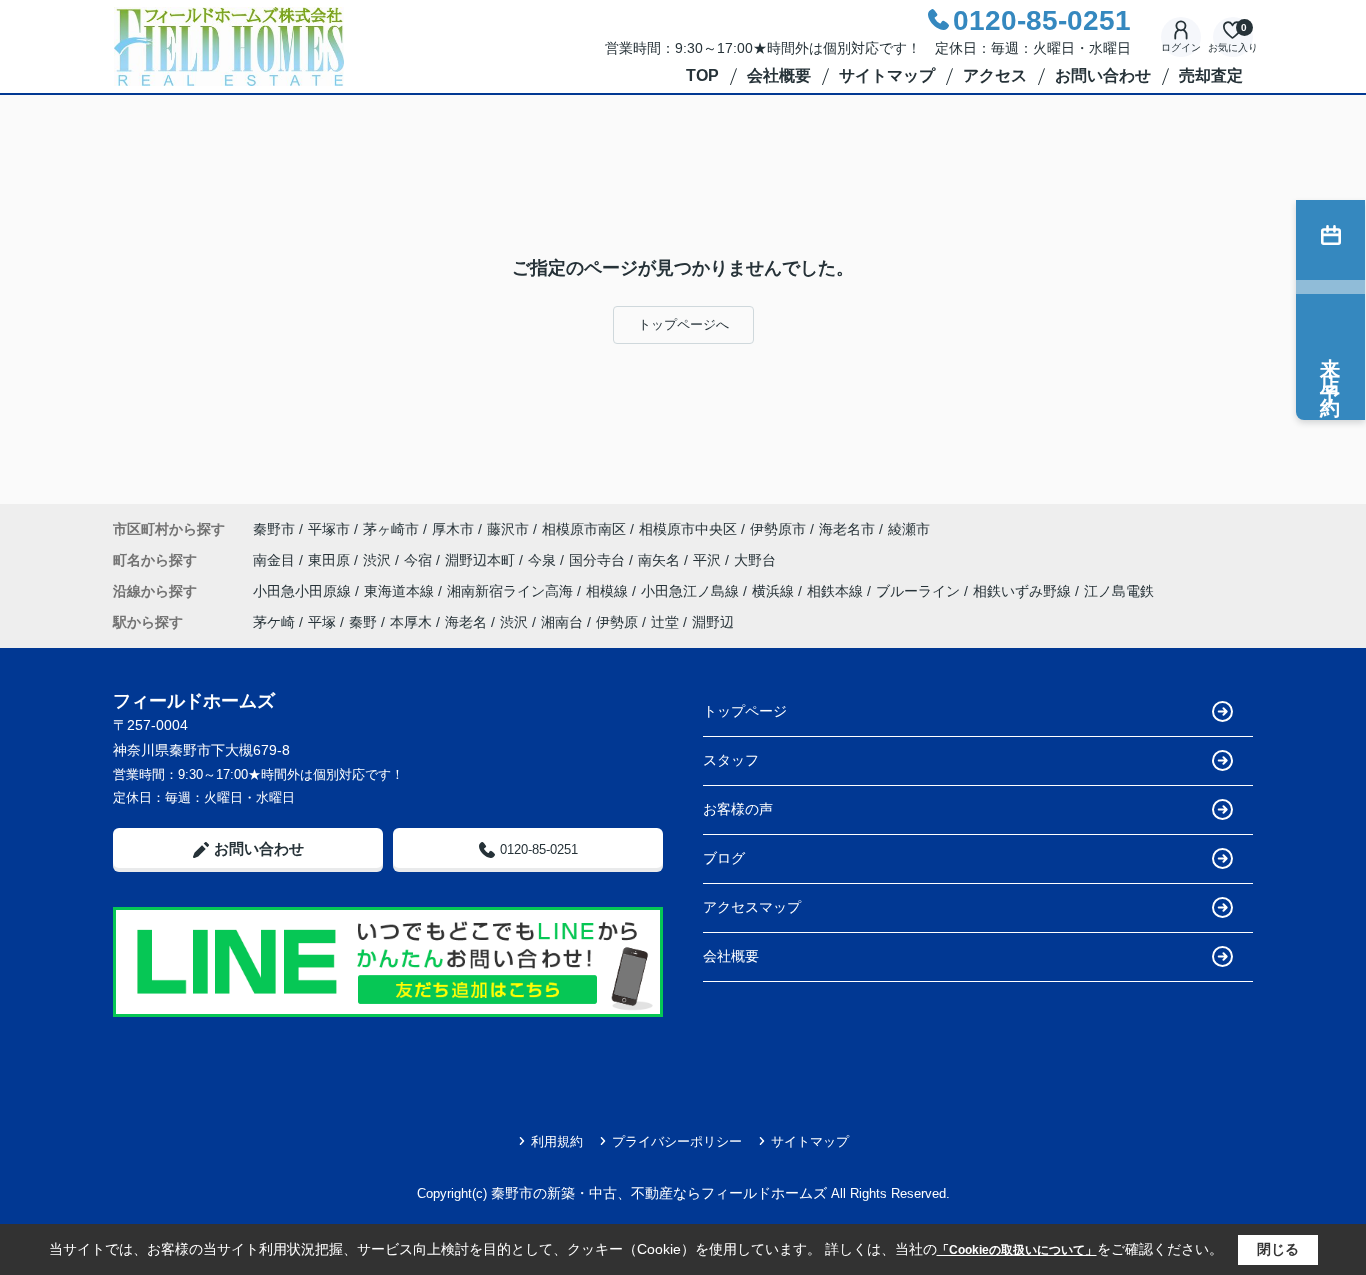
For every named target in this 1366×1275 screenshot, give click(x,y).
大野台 (755, 560)
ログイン (1181, 47)
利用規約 (557, 1141)
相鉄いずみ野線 (1024, 591)
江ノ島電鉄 (1119, 591)
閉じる (1278, 1249)
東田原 (331, 560)
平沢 (709, 560)
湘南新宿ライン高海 (512, 591)
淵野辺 (713, 622)
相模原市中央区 (688, 529)
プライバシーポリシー (677, 1141)
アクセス (995, 75)
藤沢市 (508, 529)
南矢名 (661, 560)
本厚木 (411, 622)
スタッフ (731, 760)
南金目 (276, 560)
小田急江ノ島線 (692, 591)
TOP (702, 75)
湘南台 (562, 622)
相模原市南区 (584, 529)
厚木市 (453, 529)
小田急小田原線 (304, 591)
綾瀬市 (909, 529)
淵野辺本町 (482, 560)
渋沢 (379, 560)
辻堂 (665, 622)
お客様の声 (738, 809)
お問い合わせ (1103, 75)
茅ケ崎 (274, 622)
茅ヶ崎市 (391, 529)
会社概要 (779, 75)
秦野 (363, 622)
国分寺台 (599, 560)
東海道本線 (401, 591)
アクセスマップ (752, 907)
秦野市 (274, 529)
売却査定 (1211, 75)
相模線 (609, 591)
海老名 (466, 622)
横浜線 (775, 591)
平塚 (322, 622)
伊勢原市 (778, 529)
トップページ (745, 711)
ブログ (724, 858)
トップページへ (683, 324)
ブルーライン (920, 591)
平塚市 (329, 529)
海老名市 (847, 529)
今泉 (544, 560)
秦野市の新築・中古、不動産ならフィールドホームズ (659, 1193)
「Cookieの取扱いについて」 (1017, 1250)
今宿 (420, 560)
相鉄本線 (837, 591)
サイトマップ (887, 75)
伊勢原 (617, 622)
